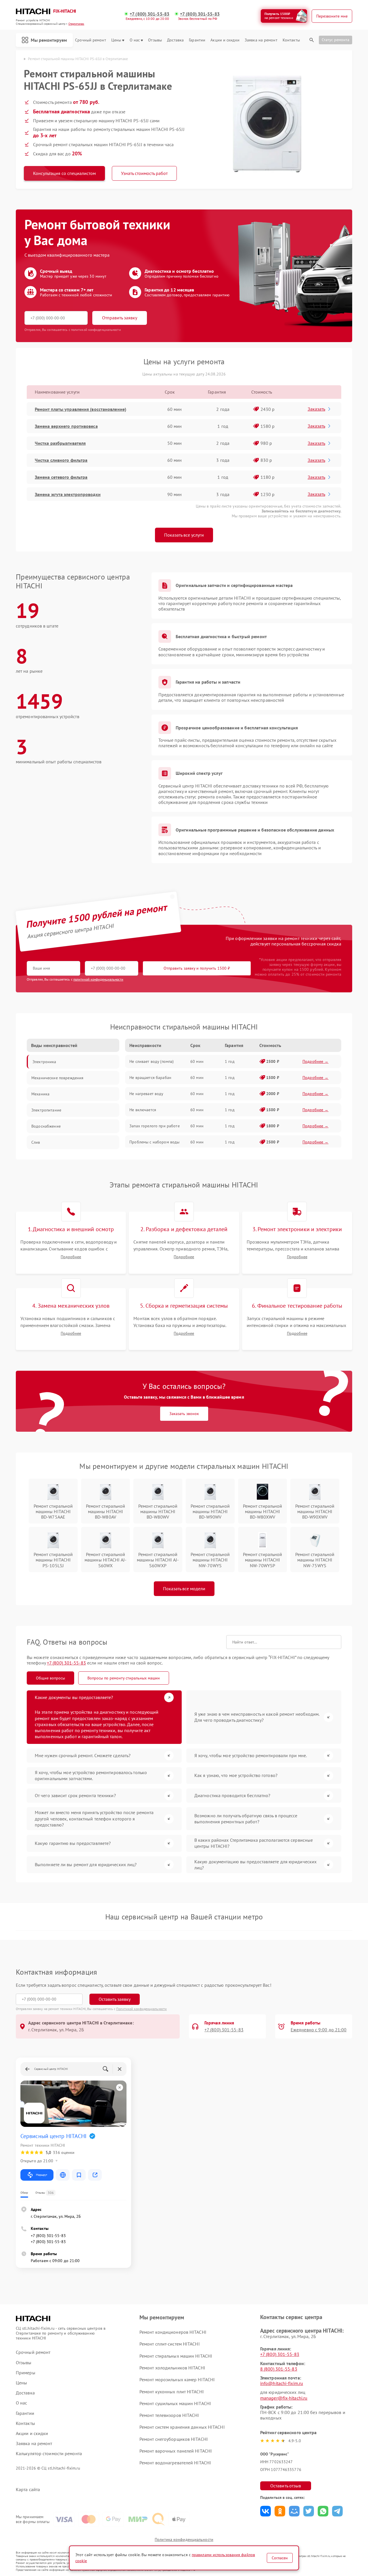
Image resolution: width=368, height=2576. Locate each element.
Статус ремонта (336, 40)
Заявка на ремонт (261, 40)
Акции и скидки (225, 40)
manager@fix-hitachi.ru (284, 2398)
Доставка (175, 40)
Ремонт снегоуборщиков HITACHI (174, 2439)
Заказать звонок (184, 1414)
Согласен (280, 2558)
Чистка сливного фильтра (61, 460)
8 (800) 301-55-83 (279, 2369)
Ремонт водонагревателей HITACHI (175, 2463)
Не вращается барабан (150, 1078)
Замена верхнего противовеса (66, 426)
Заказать (316, 409)
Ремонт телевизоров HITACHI (169, 2415)
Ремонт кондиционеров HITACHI (173, 2332)
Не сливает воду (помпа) (152, 1061)
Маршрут (42, 2175)
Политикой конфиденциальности (141, 2009)
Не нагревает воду (146, 1094)
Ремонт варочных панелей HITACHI (176, 2451)
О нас (135, 40)
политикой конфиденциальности (98, 979)
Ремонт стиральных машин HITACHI (176, 2356)
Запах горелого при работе (155, 1126)
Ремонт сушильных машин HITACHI (175, 2403)
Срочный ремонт (90, 40)
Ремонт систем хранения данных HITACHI (182, 2427)
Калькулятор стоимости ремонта (49, 2454)
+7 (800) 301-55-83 (149, 14)
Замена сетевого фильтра (61, 477)
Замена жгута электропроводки (68, 494)
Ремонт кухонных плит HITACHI (172, 2392)
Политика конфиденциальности (184, 2539)
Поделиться (266, 2511)
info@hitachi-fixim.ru (282, 2383)
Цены (116, 40)
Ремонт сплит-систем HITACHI (170, 2344)
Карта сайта (28, 2490)
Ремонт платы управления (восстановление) (80, 409)
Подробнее (71, 1257)
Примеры (26, 2373)
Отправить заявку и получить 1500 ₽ (197, 968)
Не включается (143, 1110)
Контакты (291, 40)
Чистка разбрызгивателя (60, 443)
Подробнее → (316, 1061)
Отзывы (155, 40)
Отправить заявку (120, 318)
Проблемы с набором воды (154, 1142)
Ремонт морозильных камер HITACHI (177, 2379)
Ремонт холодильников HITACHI (172, 2368)
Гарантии (197, 40)
